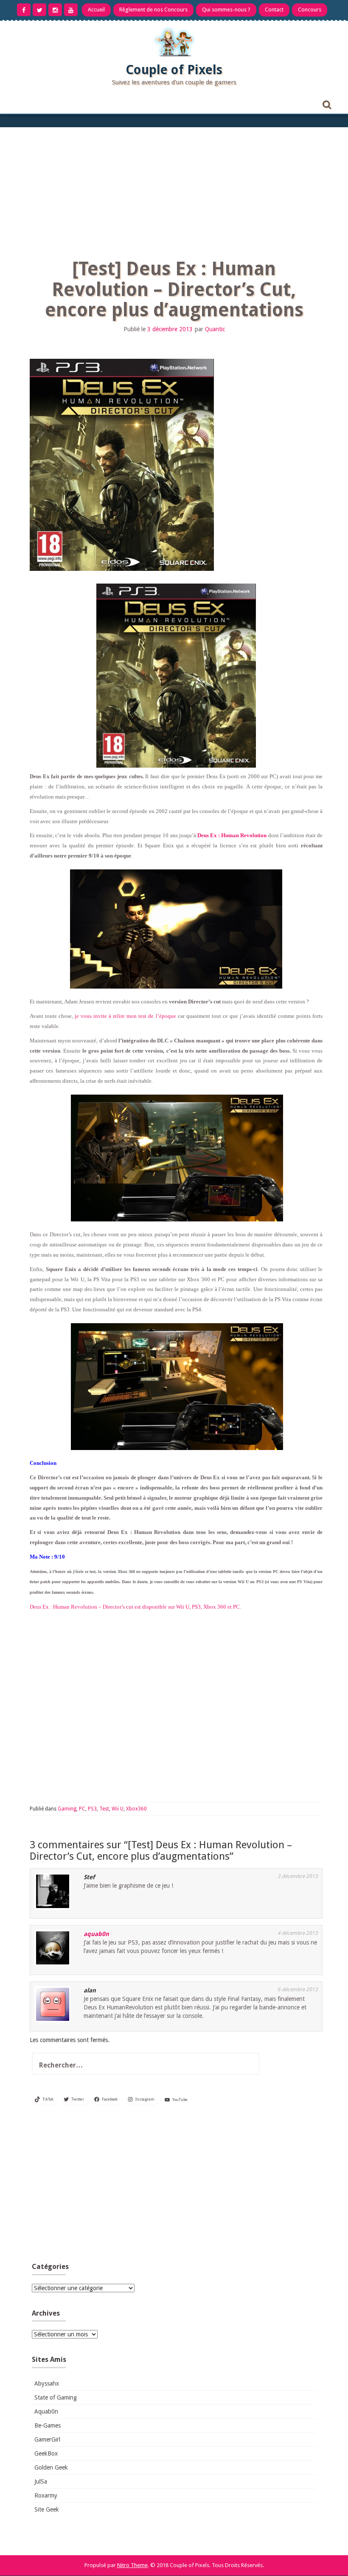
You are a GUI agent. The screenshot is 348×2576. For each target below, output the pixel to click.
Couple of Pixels (174, 70)
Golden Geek (51, 2467)
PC (82, 1809)
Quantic (215, 329)
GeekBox (46, 2453)
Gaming (67, 1809)
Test (104, 1809)
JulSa (41, 2481)
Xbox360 (136, 1809)
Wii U (118, 1809)
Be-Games (48, 2425)
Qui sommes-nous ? (226, 10)
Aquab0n (46, 2411)
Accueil (96, 10)
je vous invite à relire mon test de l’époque (125, 1016)
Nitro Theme (132, 2565)
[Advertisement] (174, 191)
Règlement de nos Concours (153, 10)
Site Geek (47, 2509)
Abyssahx (47, 2383)
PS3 (92, 1809)
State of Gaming (56, 2397)
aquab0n (96, 1934)
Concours (310, 10)
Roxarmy (46, 2495)
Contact (274, 10)
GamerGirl (47, 2439)
